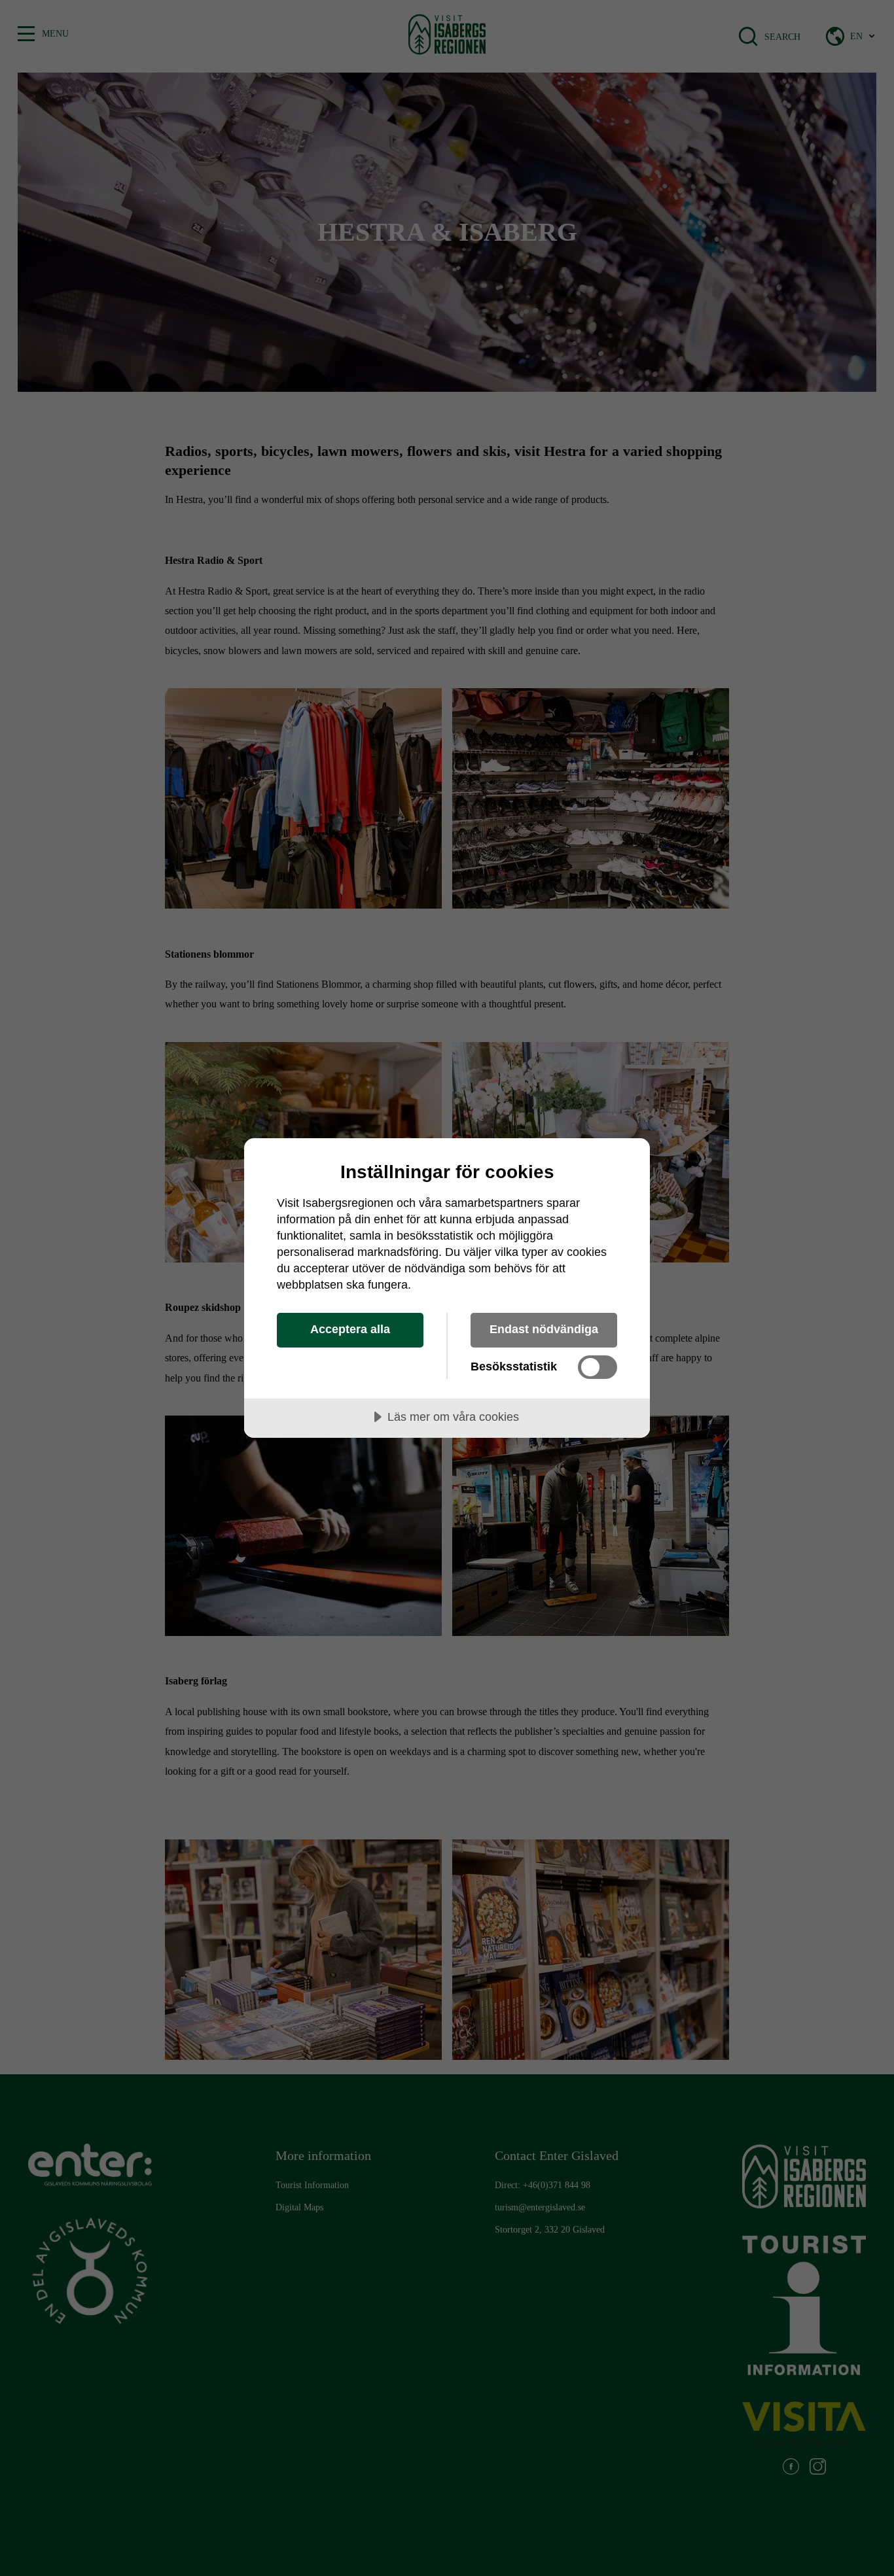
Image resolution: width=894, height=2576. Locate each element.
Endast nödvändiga (544, 1329)
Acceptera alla (350, 1329)
